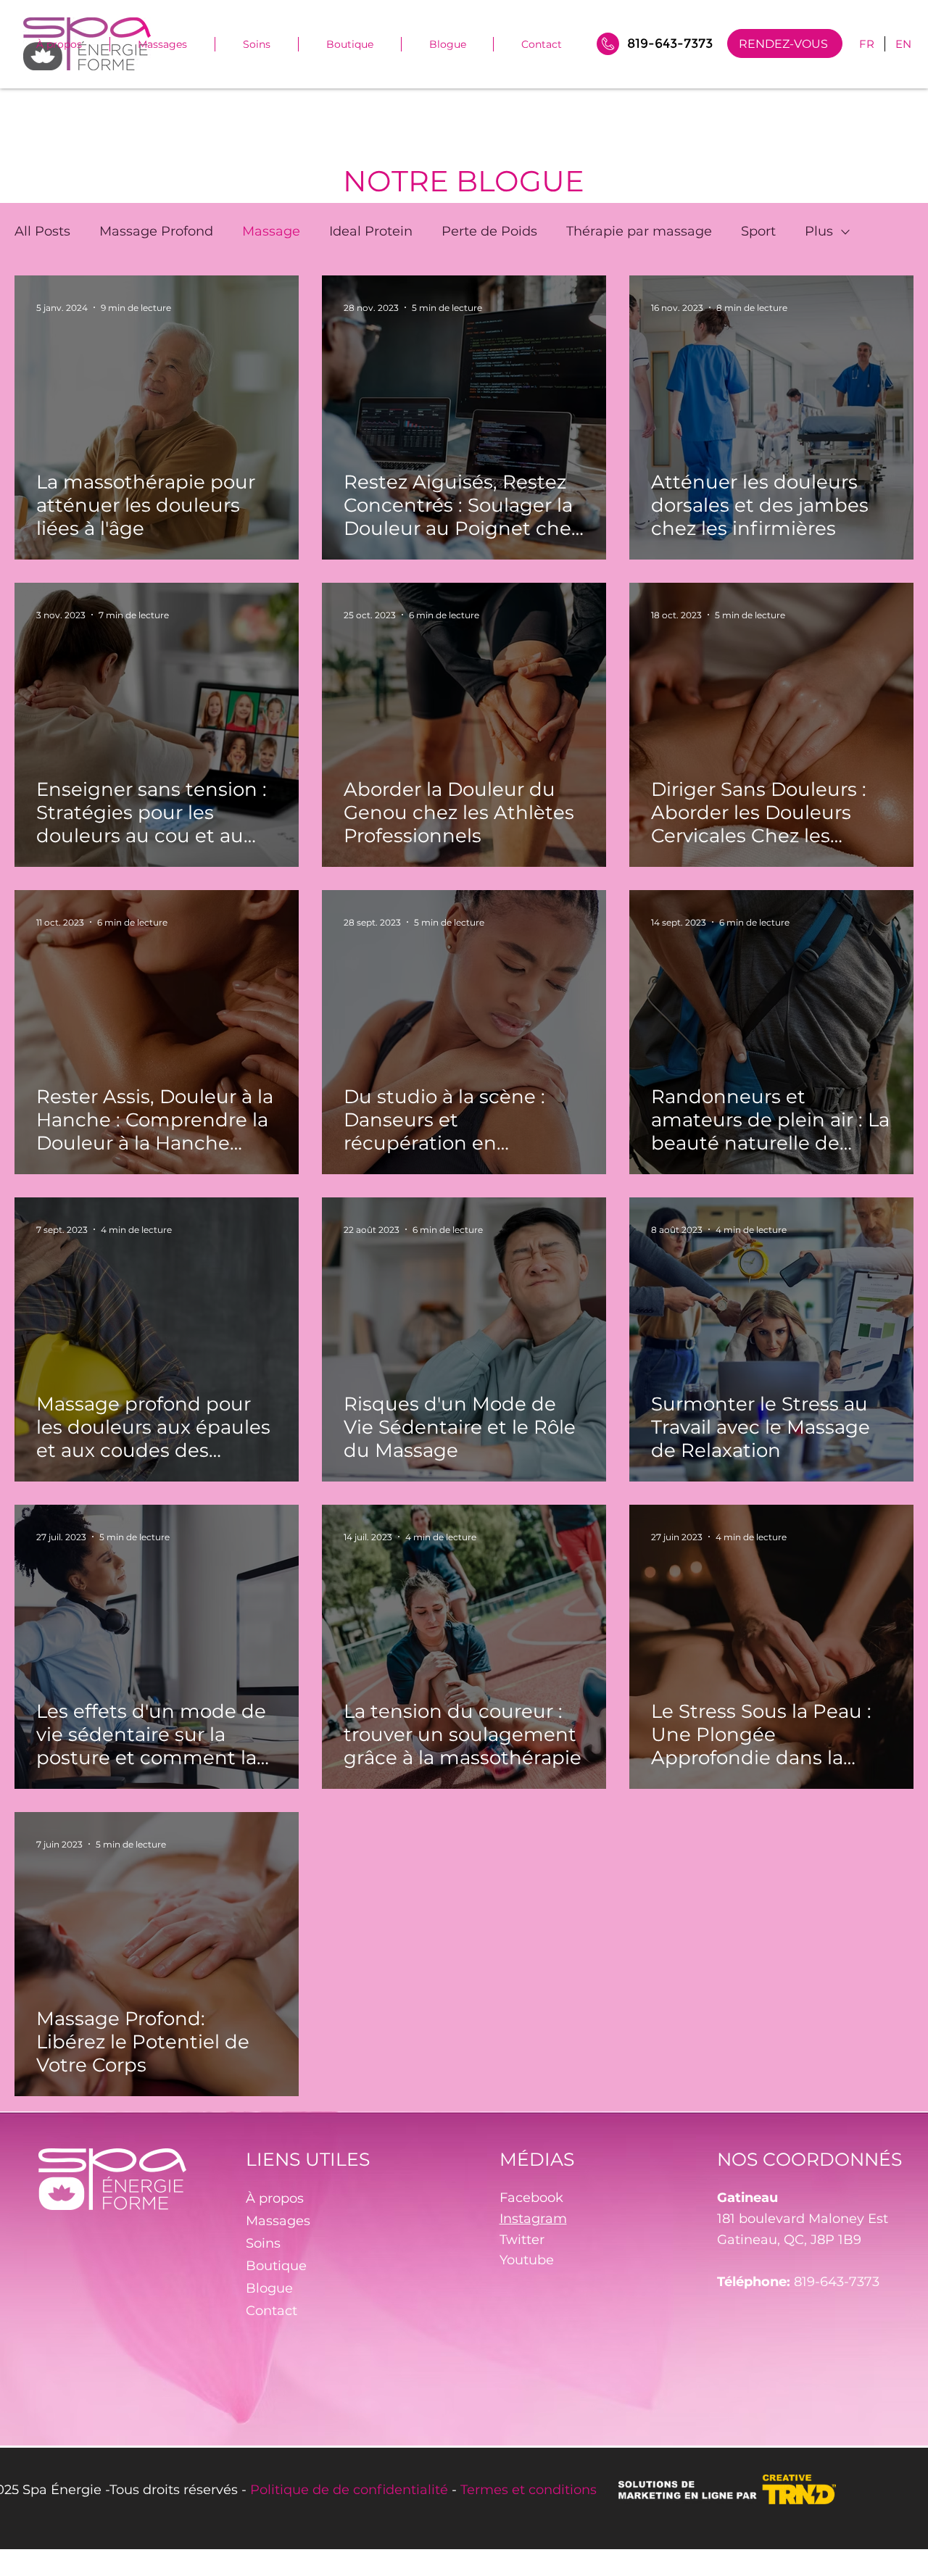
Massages (278, 2221)
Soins (263, 2243)
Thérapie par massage (639, 231)
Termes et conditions (529, 2490)
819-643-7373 (837, 2282)
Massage (271, 231)
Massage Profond (156, 231)
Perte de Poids (489, 231)
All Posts (42, 231)
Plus (819, 231)
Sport (758, 231)
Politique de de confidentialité (349, 2490)
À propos (275, 2198)
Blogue (269, 2288)
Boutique (276, 2266)
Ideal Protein (371, 231)
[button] (257, 44)
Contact (272, 2311)
